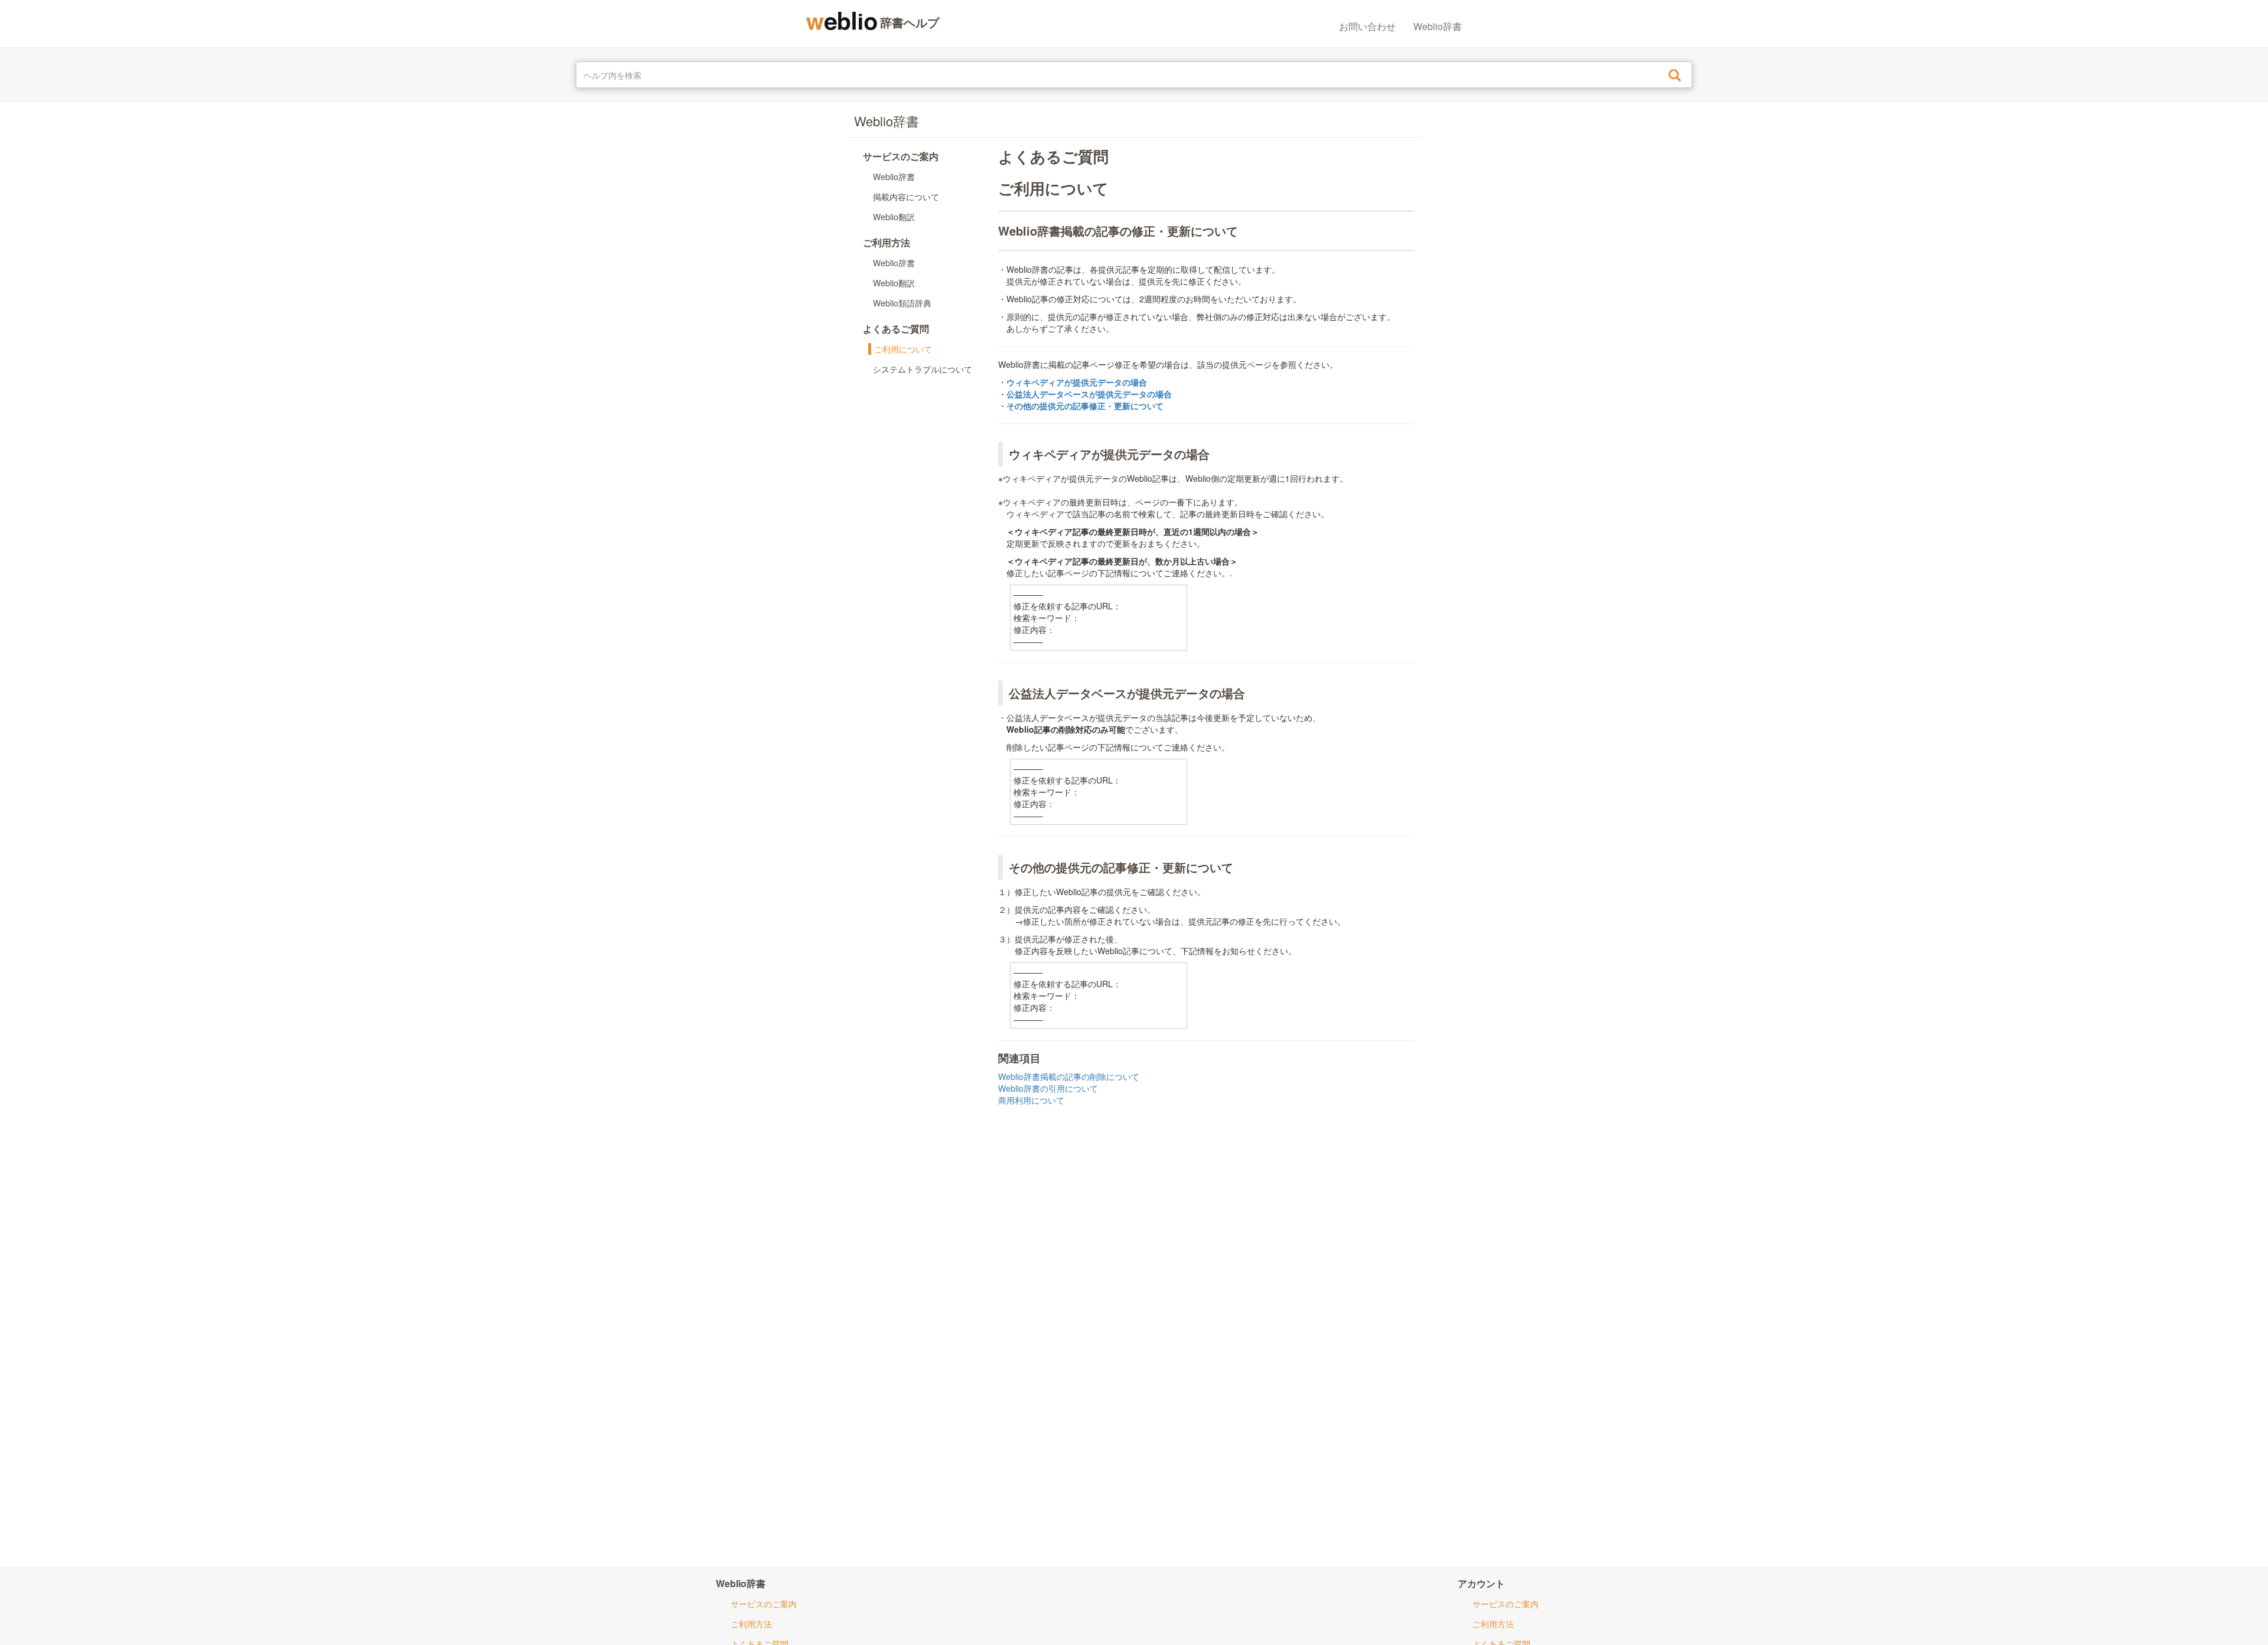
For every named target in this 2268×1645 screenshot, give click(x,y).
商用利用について (1031, 1100)
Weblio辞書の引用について (1048, 1088)
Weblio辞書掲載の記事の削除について (1069, 1076)
